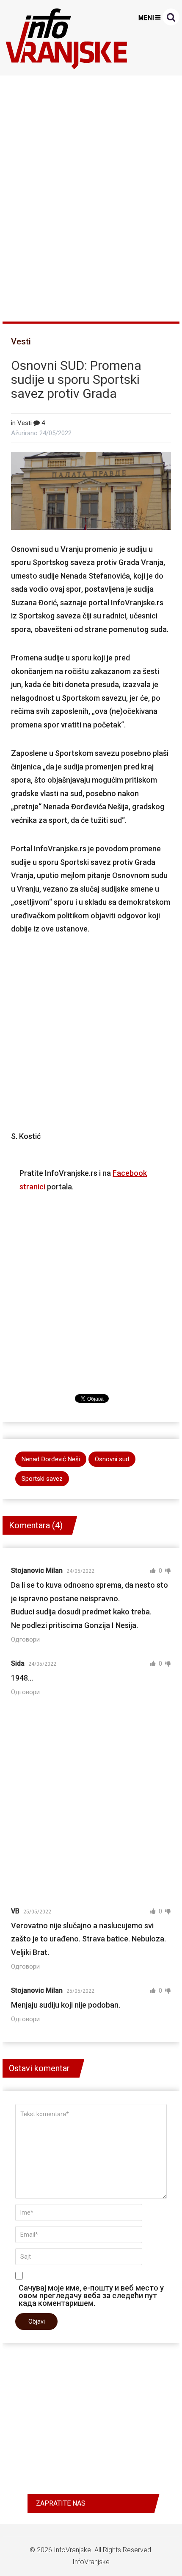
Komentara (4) (36, 1525)
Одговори (25, 1639)
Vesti (21, 341)
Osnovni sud (112, 1459)
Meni (146, 18)
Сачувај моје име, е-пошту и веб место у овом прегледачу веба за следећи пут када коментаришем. (91, 2295)
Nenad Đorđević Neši (51, 1459)
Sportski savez (42, 1479)
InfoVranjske (72, 2550)
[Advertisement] (91, 195)
